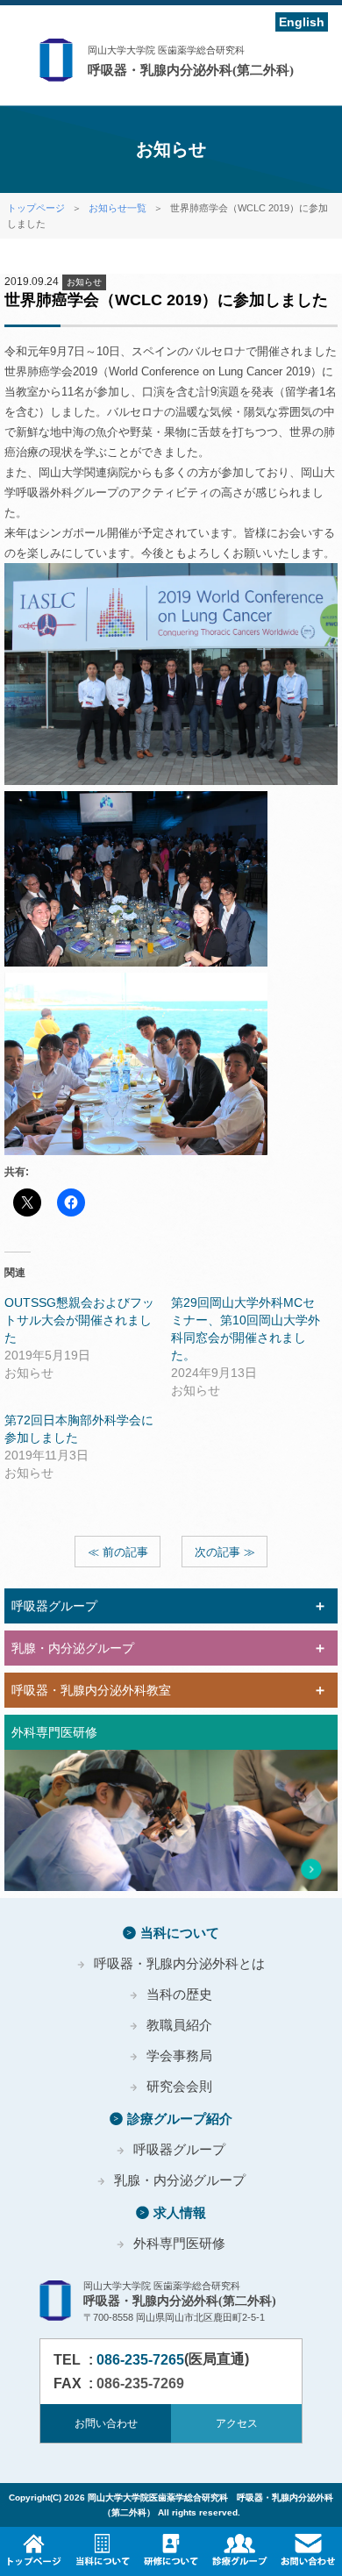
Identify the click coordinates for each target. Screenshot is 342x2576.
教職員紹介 (179, 2025)
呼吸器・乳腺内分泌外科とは (179, 1963)
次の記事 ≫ (225, 1552)
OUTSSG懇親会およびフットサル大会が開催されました (79, 1320)
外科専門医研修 (179, 2243)
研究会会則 (179, 2086)
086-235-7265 (140, 2360)
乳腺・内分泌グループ (180, 2180)
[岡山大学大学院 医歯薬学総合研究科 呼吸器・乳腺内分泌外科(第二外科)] (171, 61)
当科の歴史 (179, 1994)
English (302, 22)
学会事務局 (179, 2055)
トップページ (36, 208)
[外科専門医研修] (171, 1820)
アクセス (237, 2423)
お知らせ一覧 (118, 208)
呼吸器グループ (179, 2149)
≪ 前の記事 (118, 1552)
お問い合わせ (106, 2423)
